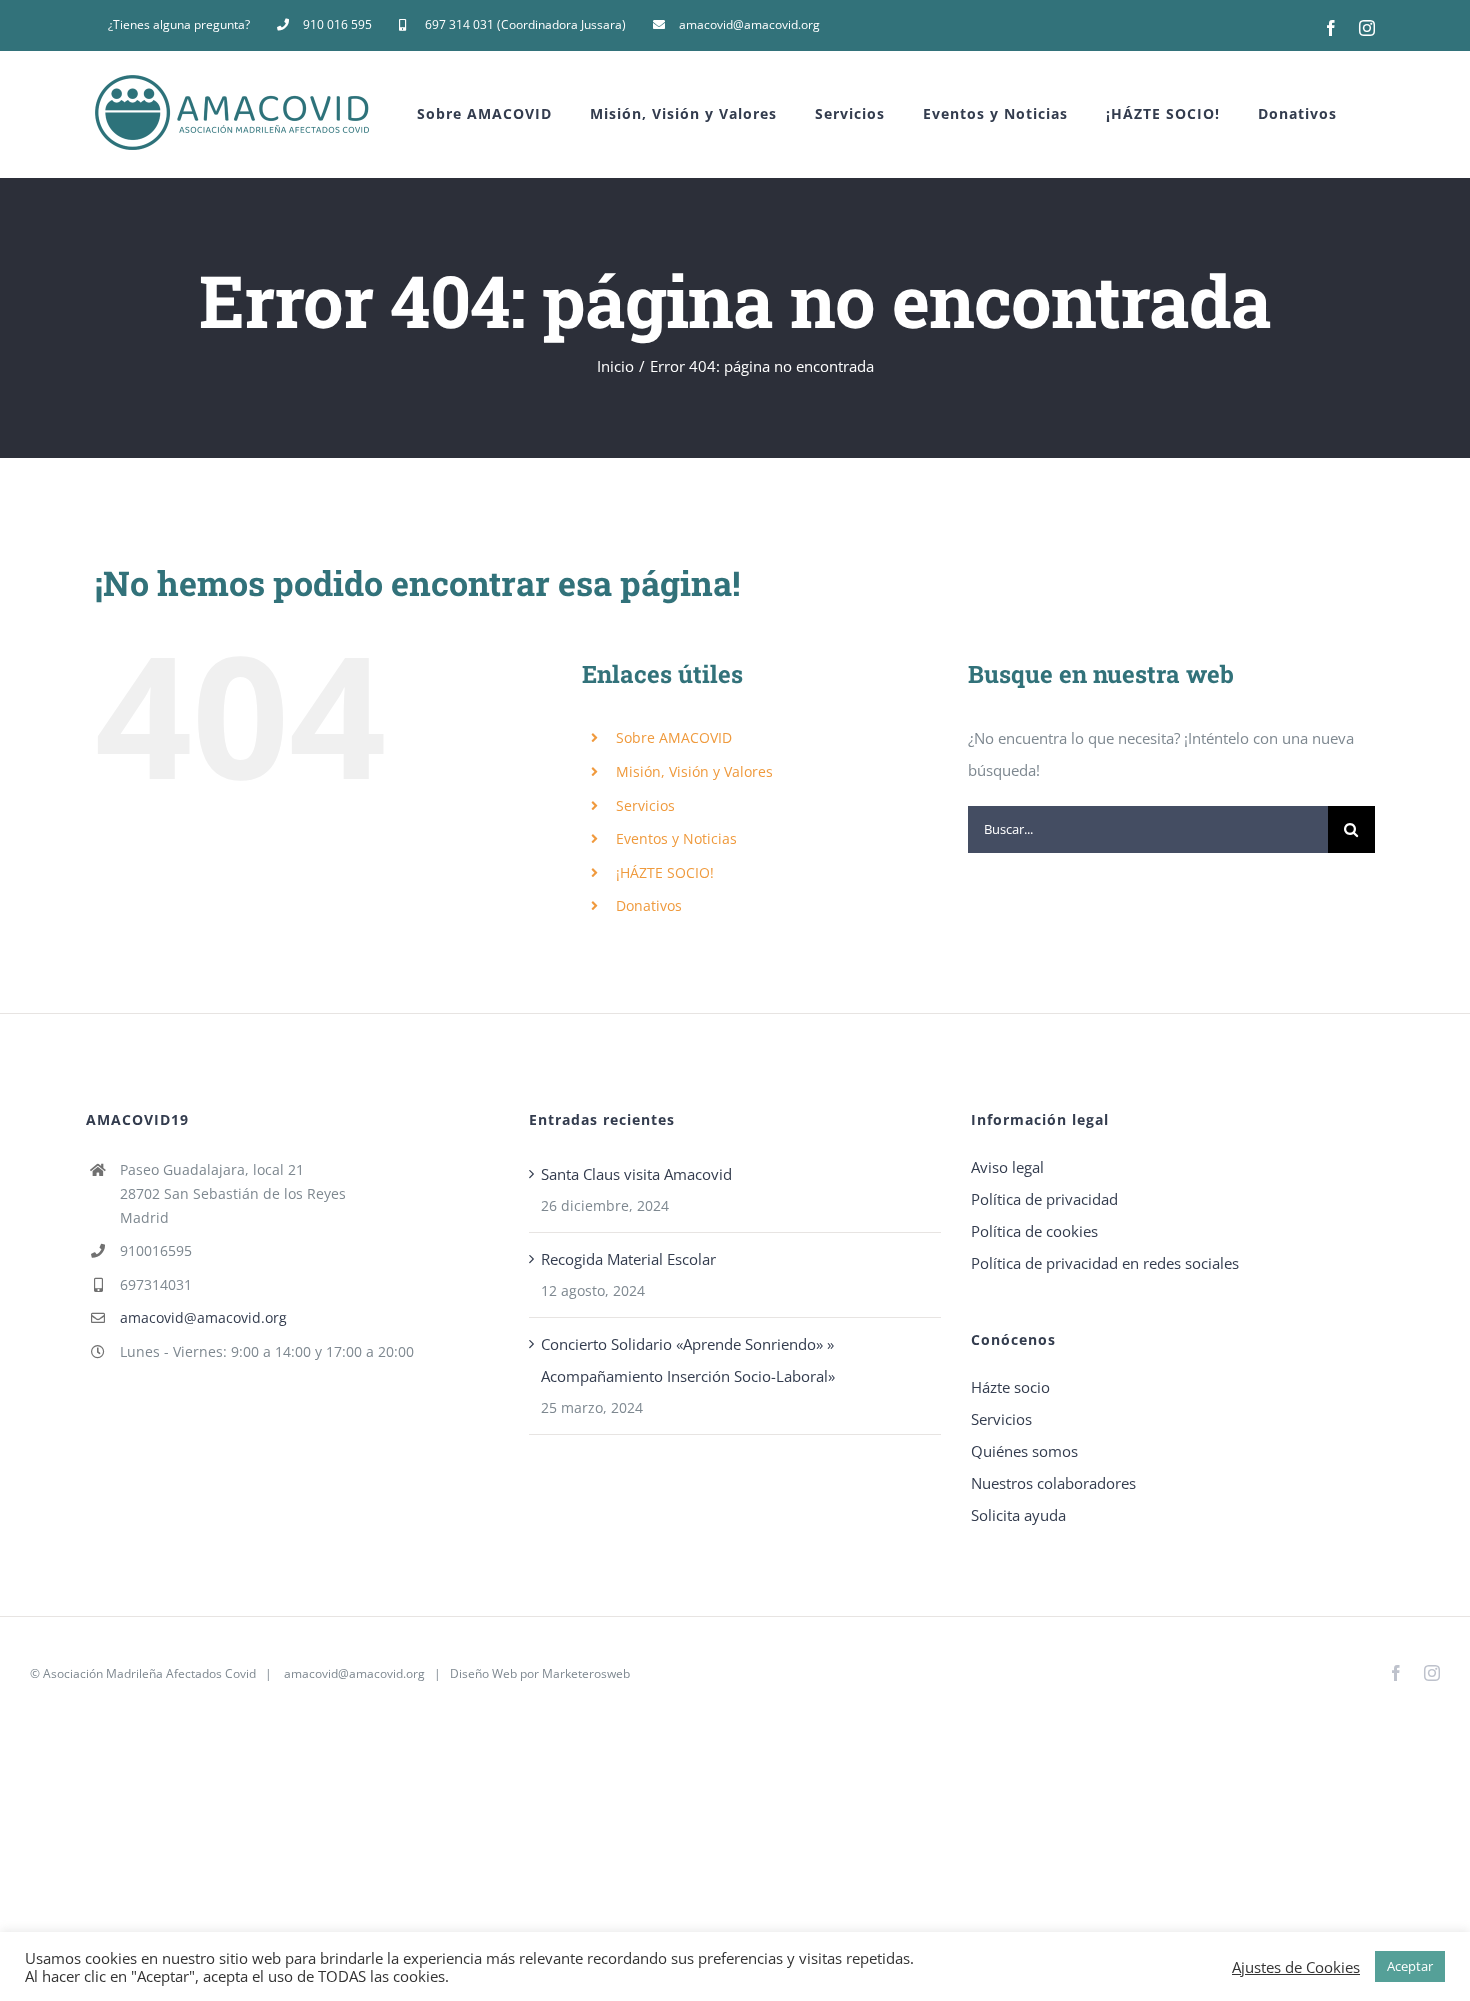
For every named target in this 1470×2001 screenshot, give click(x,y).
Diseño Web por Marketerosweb (540, 1673)
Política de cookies (1034, 1231)
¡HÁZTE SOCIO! (665, 872)
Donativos (649, 905)
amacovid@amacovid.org (203, 1317)
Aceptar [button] (1410, 1966)
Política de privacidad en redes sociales (1105, 1263)
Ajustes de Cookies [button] (1296, 1967)
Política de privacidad (1044, 1199)
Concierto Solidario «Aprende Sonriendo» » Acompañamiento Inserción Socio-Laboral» (688, 1360)
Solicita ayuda (1018, 1515)
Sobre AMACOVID (674, 737)
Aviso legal (1007, 1167)
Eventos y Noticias (676, 838)
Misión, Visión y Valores (694, 771)
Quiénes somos (1024, 1451)
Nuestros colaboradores (1053, 1483)
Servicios (645, 805)
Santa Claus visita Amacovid (636, 1174)
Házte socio (1010, 1387)
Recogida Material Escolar (628, 1259)
